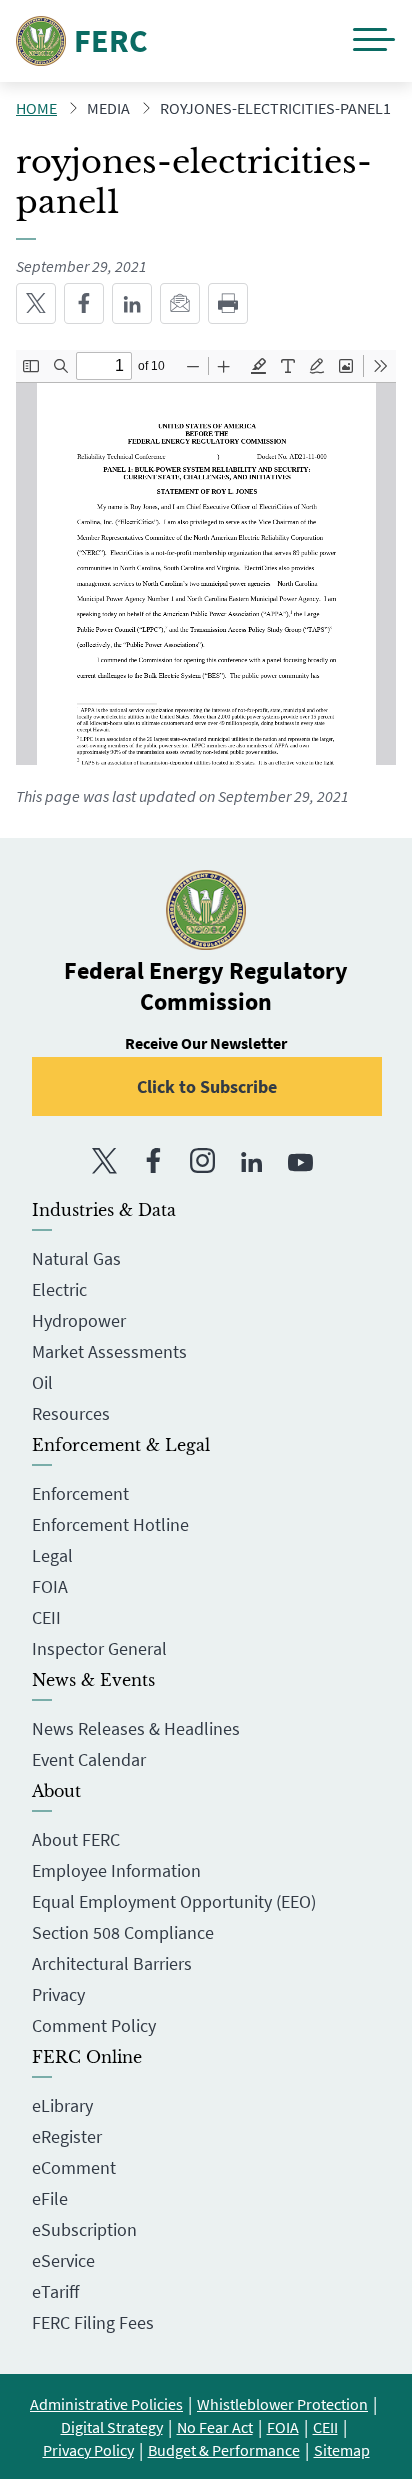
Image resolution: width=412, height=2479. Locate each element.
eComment (74, 2167)
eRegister (67, 2136)
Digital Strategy (112, 2427)
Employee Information (116, 1870)
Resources (71, 1413)
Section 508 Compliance (123, 1932)
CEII (46, 1617)
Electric (59, 1289)
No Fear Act (215, 2427)
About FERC (76, 1839)
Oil (42, 1382)
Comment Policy (94, 2025)
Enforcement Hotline (110, 1524)
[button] (374, 41)
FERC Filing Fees (93, 2322)
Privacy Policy (88, 2450)
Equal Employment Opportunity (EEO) (174, 1901)
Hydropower (79, 1320)
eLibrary (62, 2105)
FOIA (50, 1586)
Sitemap (342, 2450)
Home (36, 108)
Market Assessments (109, 1351)
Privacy (58, 1994)
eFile (50, 2198)
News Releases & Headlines (136, 1728)
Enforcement (80, 1493)
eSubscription (84, 2229)
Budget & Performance (224, 2450)
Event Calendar (89, 1759)
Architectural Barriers (112, 1963)
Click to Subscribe (207, 1086)
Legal (52, 1555)
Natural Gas (76, 1258)
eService (63, 2260)
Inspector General (99, 1648)
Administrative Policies (106, 2404)
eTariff (55, 2291)
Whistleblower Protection (282, 2404)
